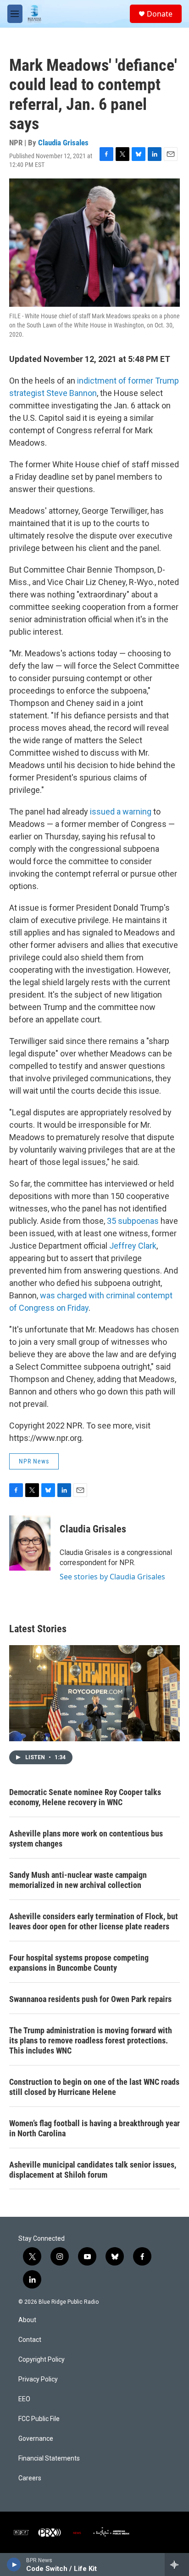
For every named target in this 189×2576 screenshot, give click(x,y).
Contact (30, 2340)
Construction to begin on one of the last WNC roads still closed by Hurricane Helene (94, 2087)
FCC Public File (39, 2419)
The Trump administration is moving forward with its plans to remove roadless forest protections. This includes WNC (91, 2040)
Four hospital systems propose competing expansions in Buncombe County (79, 1963)
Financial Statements (49, 2458)
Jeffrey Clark (132, 1246)
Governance (36, 2439)
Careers (30, 2478)
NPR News (34, 1461)
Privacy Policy (38, 2379)
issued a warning (121, 812)
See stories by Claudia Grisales (112, 1577)
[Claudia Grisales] (30, 1543)
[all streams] (177, 2565)
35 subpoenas (133, 1221)
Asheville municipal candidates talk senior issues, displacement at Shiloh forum (93, 2170)
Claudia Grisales (63, 143)
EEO (24, 2399)
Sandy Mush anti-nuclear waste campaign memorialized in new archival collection (78, 1880)
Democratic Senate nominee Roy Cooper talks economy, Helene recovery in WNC (85, 1797)
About (27, 2320)
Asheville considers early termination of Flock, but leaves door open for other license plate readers (94, 1921)
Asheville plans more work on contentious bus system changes (86, 1839)
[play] (14, 2565)
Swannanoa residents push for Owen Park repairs (90, 1999)
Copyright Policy (42, 2360)
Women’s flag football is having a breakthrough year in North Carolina (94, 2128)
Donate (160, 14)
